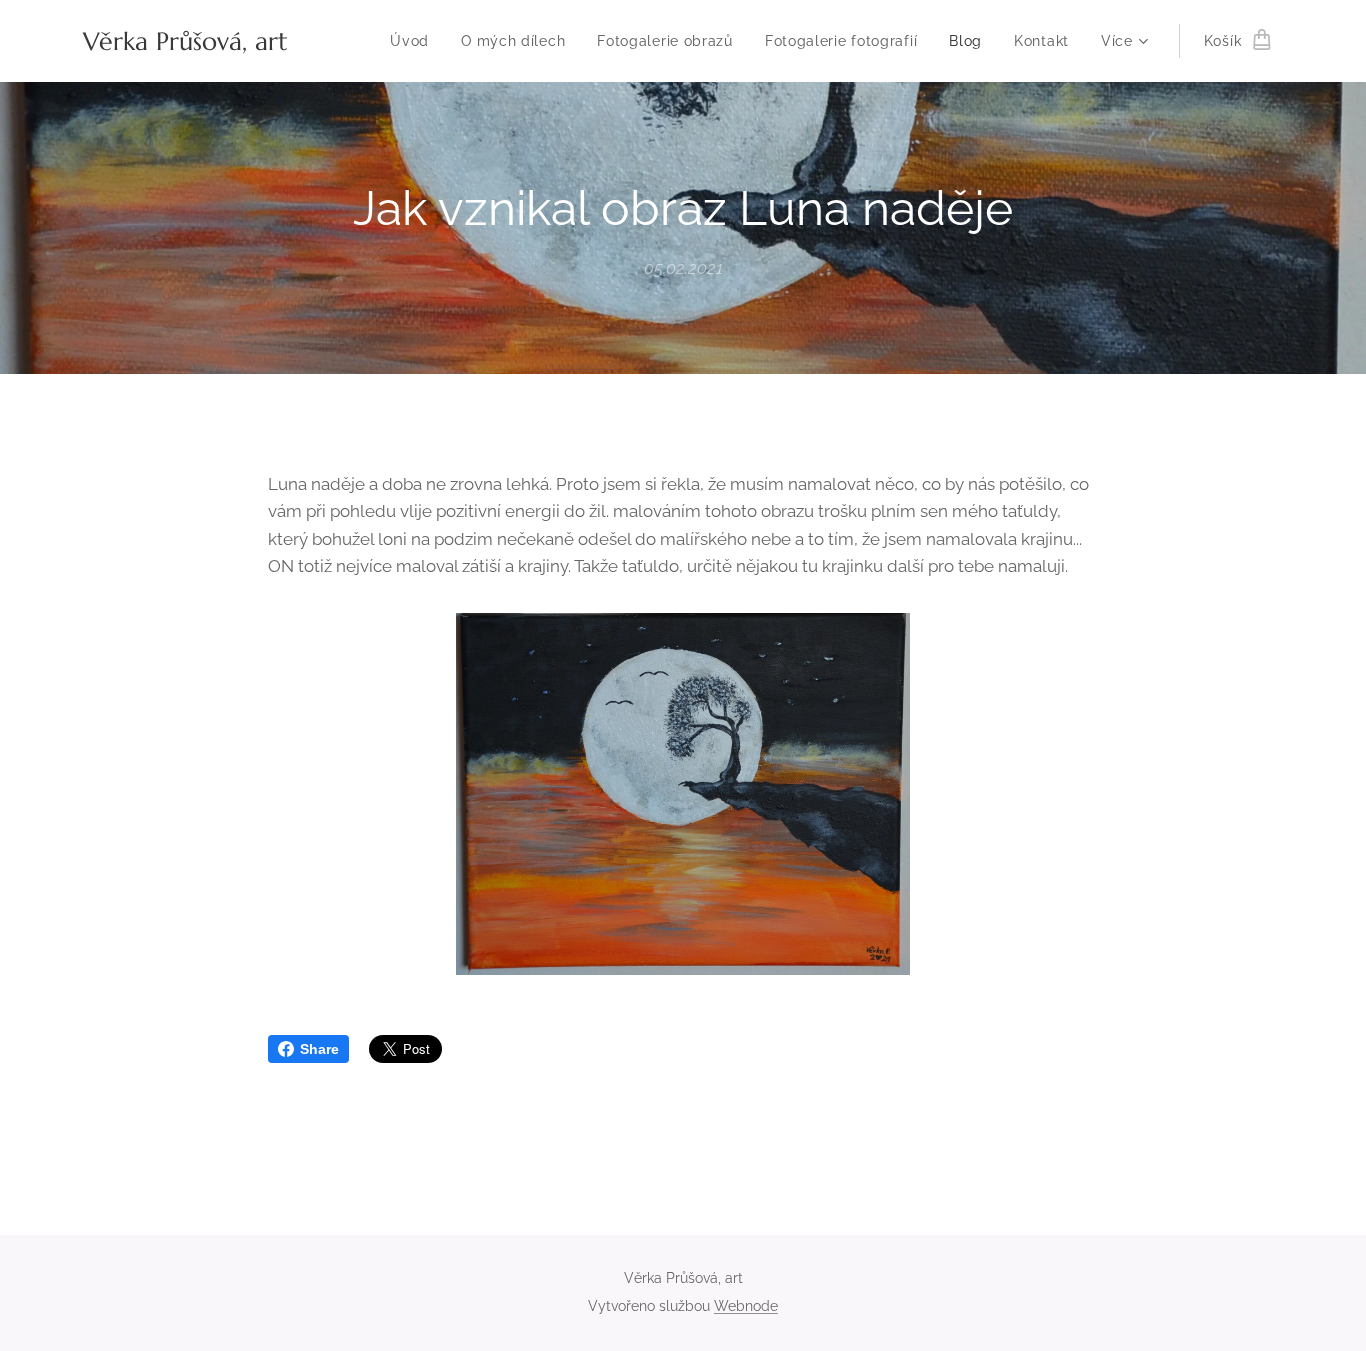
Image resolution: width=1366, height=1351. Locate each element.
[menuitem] (415, 41)
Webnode (746, 1306)
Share (319, 1049)
